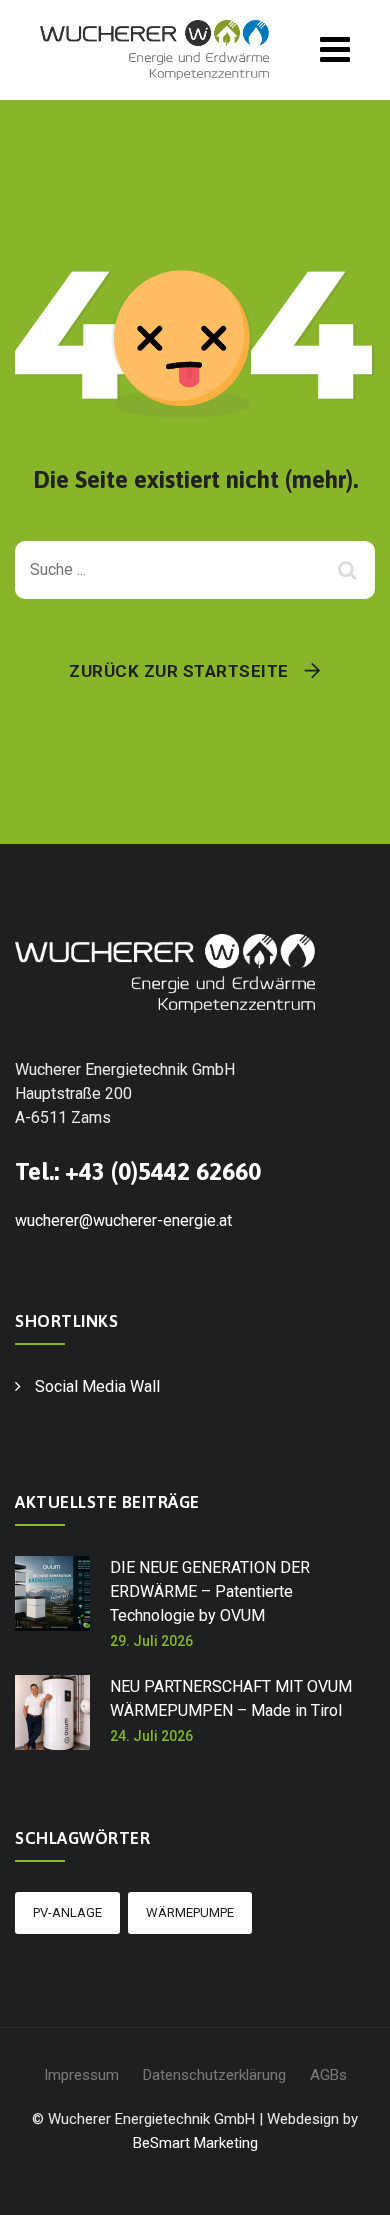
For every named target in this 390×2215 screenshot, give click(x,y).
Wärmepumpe (190, 1912)
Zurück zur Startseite (179, 671)
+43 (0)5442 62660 (163, 1171)
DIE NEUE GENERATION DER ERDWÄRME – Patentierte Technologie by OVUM (210, 1591)
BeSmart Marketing (195, 2143)
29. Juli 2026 (151, 1641)
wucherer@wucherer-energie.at (123, 1220)
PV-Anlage (67, 1912)
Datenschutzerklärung (214, 2075)
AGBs (328, 2075)
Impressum (81, 2075)
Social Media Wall (97, 1386)
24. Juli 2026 (151, 1736)
